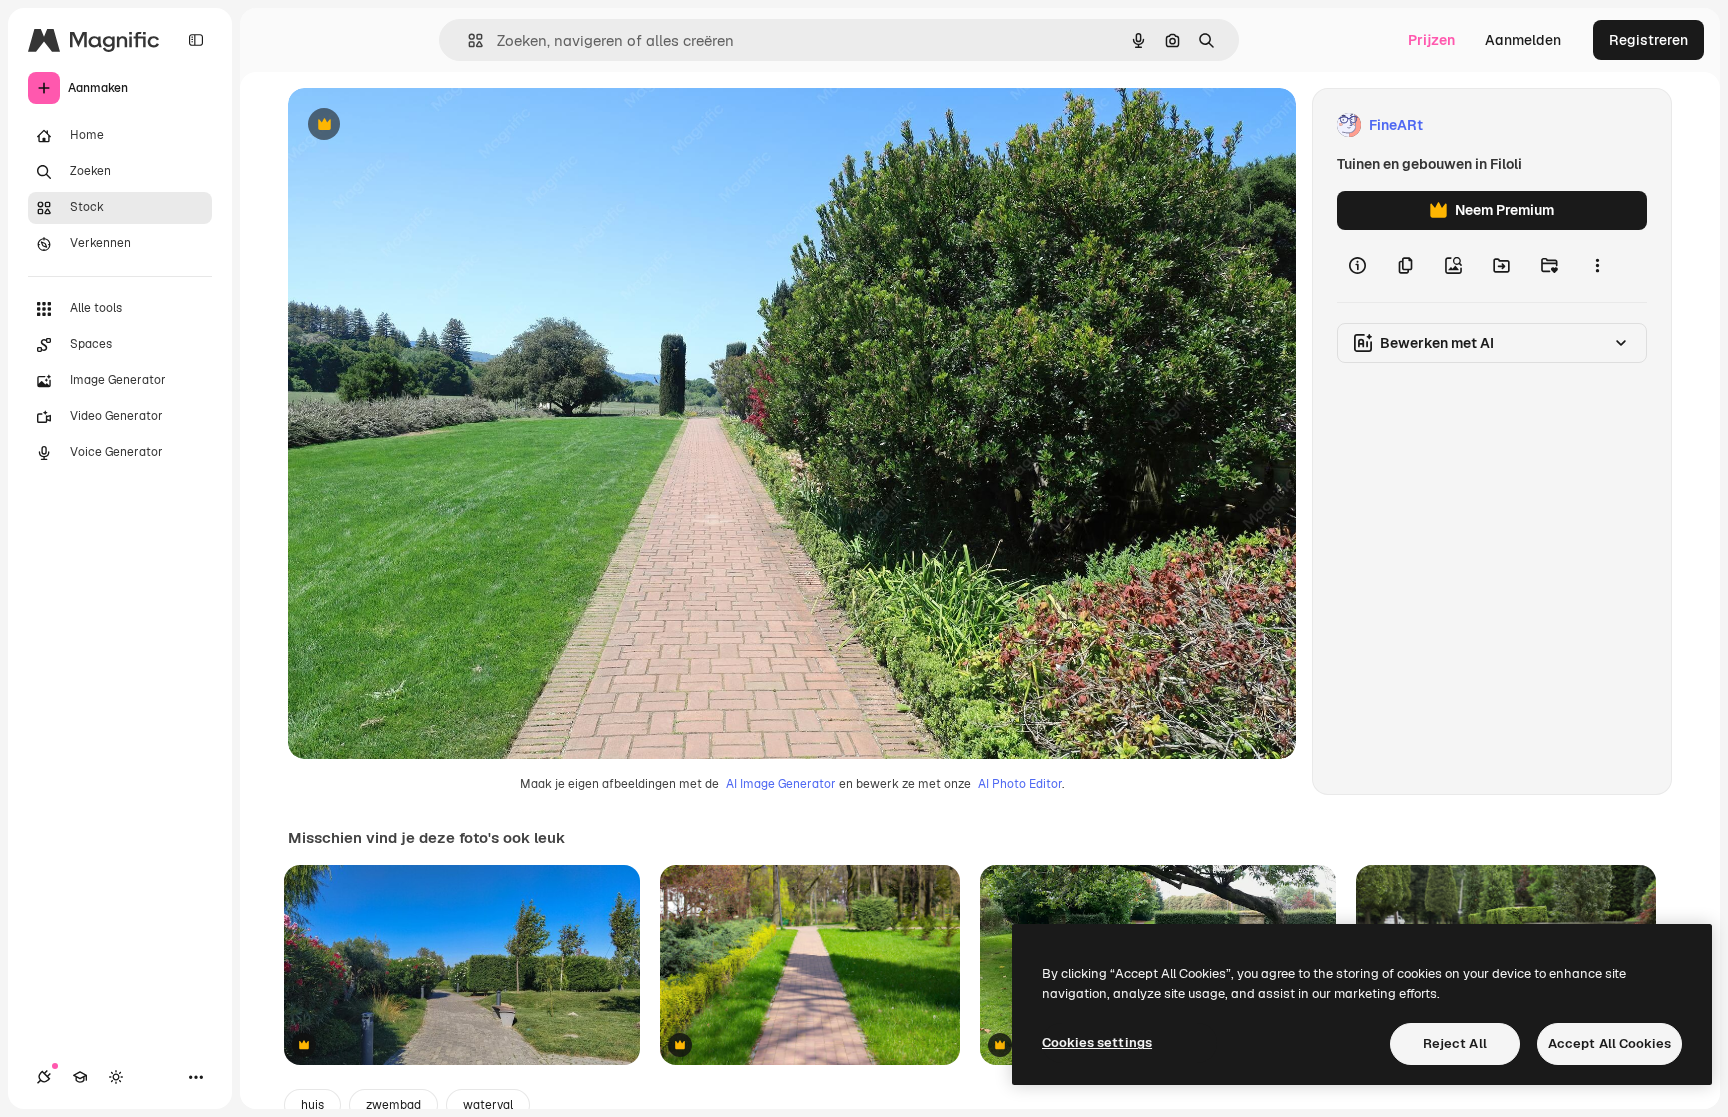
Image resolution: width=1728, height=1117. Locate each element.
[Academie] (80, 1077)
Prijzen (1431, 40)
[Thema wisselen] (116, 1077)
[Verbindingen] (44, 1077)
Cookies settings (1097, 1042)
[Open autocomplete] (467, 40)
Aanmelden (1523, 40)
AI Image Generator (781, 784)
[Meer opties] (1597, 266)
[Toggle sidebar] (196, 40)
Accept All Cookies (1609, 1043)
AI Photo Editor (1020, 784)
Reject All (1455, 1043)
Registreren (1648, 40)
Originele (419, 125)
